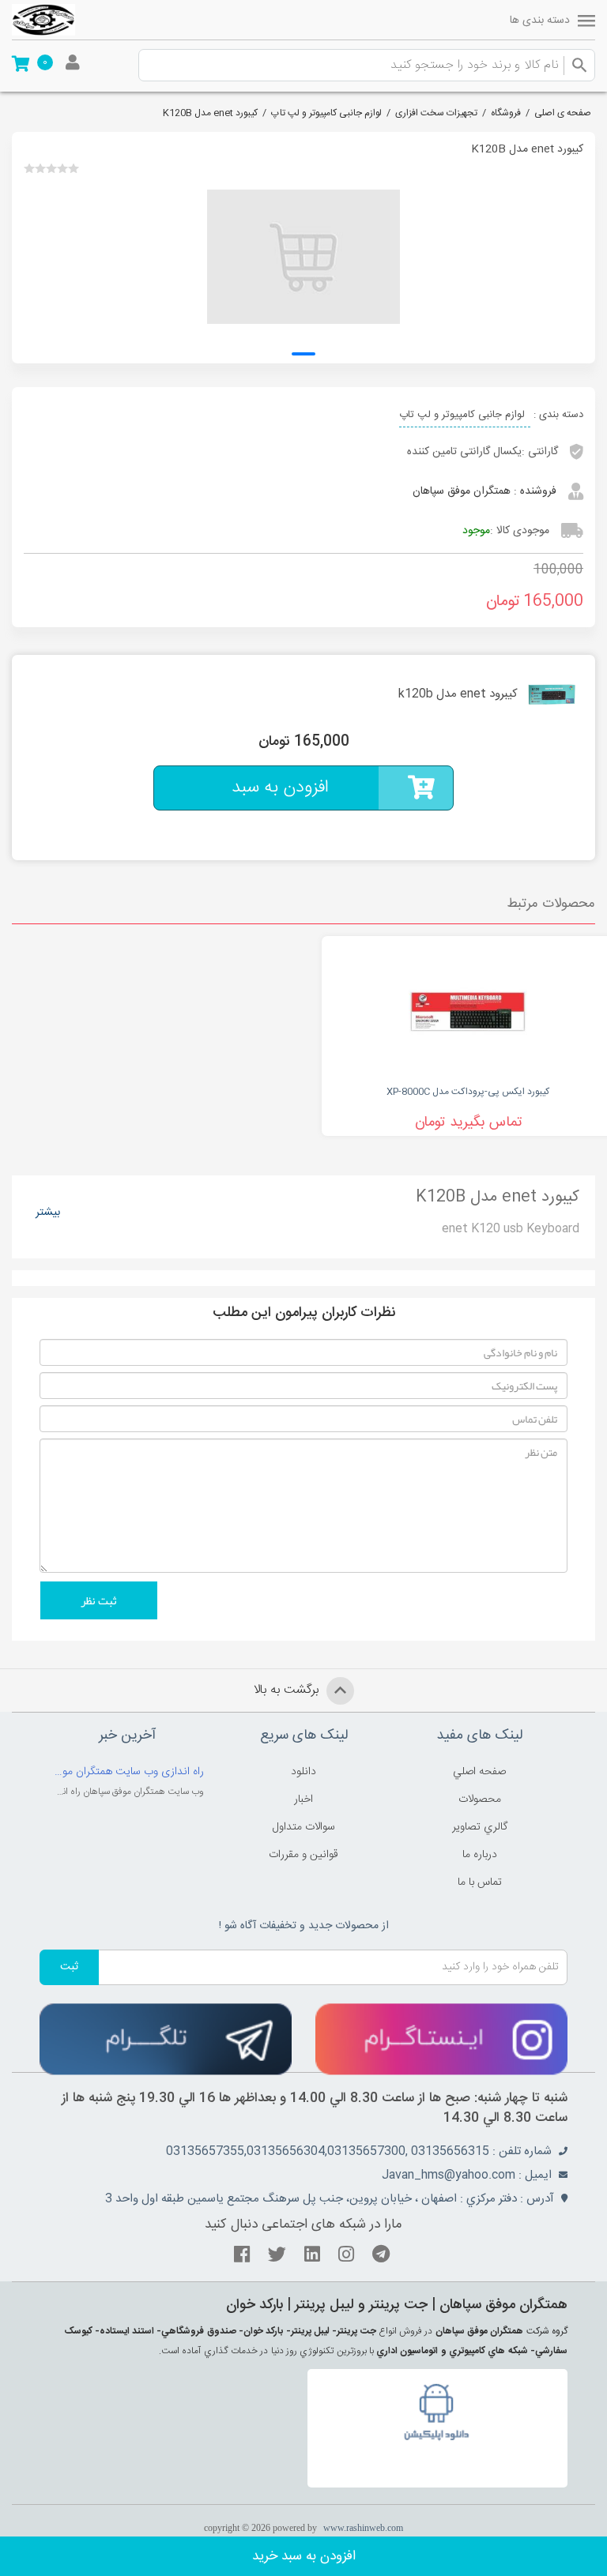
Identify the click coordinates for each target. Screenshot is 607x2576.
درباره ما (480, 1855)
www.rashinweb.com (363, 2528)
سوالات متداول (304, 1827)
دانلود (303, 1772)
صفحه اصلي (479, 1772)
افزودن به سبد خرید (304, 2556)
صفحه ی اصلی (563, 113)
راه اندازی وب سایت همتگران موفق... (128, 1772)
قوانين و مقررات (303, 1855)
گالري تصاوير (480, 1827)
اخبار (303, 1799)
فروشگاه (506, 113)
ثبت (69, 1967)
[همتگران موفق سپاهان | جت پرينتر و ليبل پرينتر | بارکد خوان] (43, 20)
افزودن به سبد (280, 788)
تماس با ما (480, 1882)
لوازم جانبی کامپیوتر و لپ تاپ (326, 113)
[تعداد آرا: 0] (29, 168)
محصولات (480, 1799)
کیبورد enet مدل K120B (210, 113)
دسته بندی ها (540, 21)
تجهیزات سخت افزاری (436, 113)
